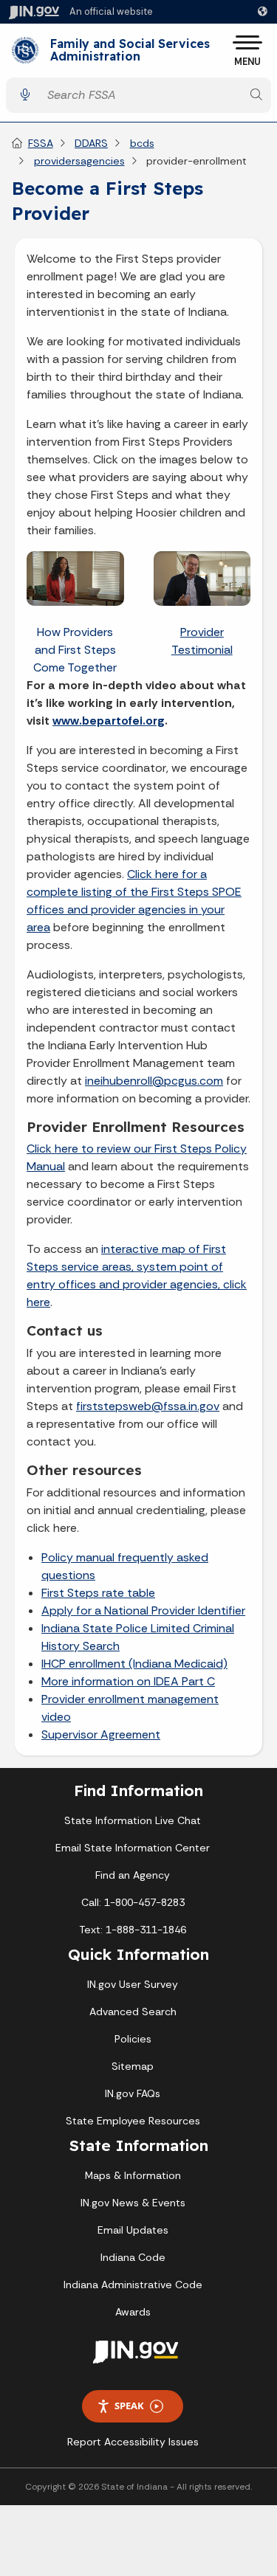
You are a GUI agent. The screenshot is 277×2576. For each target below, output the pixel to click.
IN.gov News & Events (133, 2203)
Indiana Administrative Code (133, 2285)
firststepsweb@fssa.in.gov (148, 1406)
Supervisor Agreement (101, 1734)
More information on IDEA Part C (128, 1681)
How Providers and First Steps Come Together (75, 650)
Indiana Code (133, 2257)
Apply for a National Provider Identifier (143, 1610)
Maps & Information (133, 2175)
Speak (129, 2406)
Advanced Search (133, 2012)
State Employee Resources (133, 2121)
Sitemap (133, 2066)
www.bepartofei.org (109, 721)
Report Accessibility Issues (133, 2442)
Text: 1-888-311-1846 (133, 1930)
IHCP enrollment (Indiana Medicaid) (134, 1664)
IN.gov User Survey (133, 1984)
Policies (133, 2039)
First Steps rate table (98, 1593)
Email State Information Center (133, 1848)
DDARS (91, 143)
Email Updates (133, 2230)
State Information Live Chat (133, 1820)
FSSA (41, 143)
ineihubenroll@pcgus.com (154, 1081)
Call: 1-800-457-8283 (133, 1902)
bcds (142, 143)
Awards (133, 2312)
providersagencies (79, 161)
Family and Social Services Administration (130, 51)
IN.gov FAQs (133, 2093)
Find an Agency (133, 1875)
